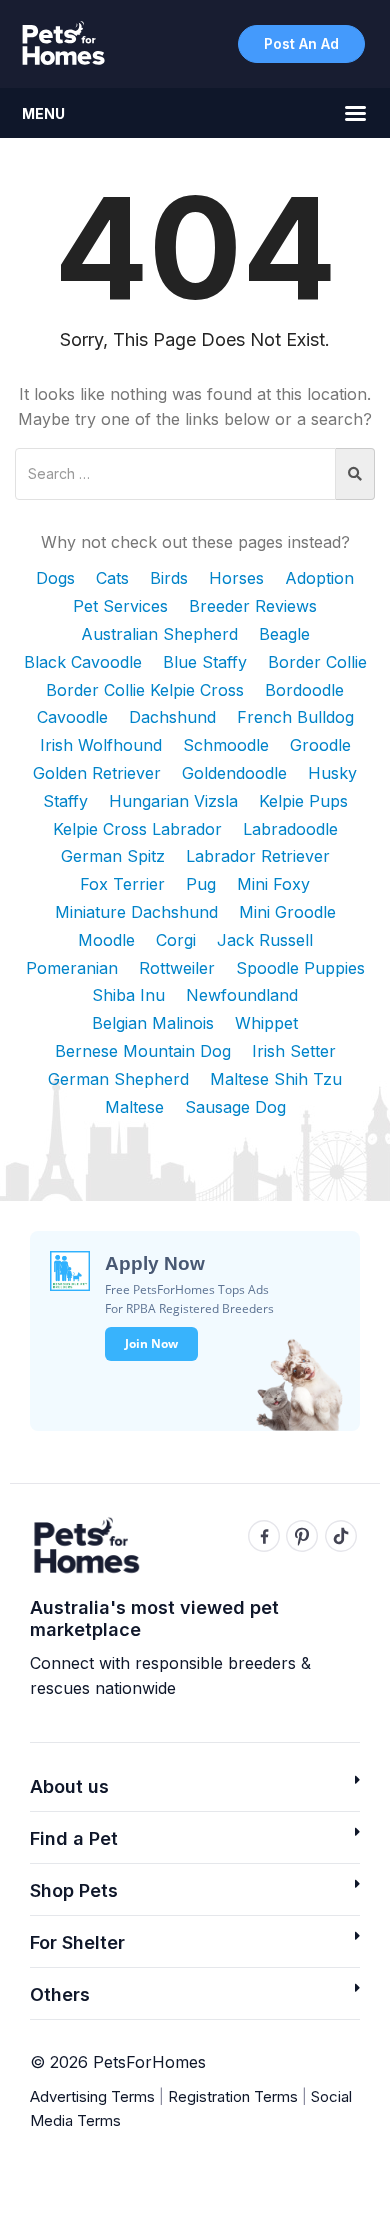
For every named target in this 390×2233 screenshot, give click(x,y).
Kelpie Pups (303, 801)
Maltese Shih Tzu (276, 1079)
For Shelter (77, 1942)
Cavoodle (72, 717)
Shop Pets (74, 1890)
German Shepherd (118, 1079)
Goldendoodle (234, 773)
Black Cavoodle (83, 662)
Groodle (320, 745)
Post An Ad (301, 43)
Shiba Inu (128, 995)
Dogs (55, 578)
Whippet (266, 1023)
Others (60, 1994)
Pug (201, 884)
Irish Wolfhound (101, 745)
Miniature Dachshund (136, 912)
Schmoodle (226, 745)
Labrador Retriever (258, 856)
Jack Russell (265, 940)
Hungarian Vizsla (173, 801)
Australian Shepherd (159, 634)
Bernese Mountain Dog (143, 1051)
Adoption (319, 578)
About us (69, 1786)
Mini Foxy (273, 884)
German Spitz (113, 856)
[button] (195, 1792)
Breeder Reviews (253, 606)
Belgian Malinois (153, 1023)
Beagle (284, 634)
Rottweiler (177, 968)
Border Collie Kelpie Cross (145, 690)
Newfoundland (242, 995)
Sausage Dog (235, 1107)
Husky (332, 773)
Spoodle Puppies (300, 968)
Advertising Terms (92, 2096)
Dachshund (172, 717)
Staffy (65, 801)
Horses (236, 578)
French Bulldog (295, 717)
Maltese (134, 1107)
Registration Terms (233, 2096)
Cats (112, 578)
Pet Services (120, 606)
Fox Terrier (122, 884)
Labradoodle (290, 829)
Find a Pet (74, 1838)
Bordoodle (304, 690)
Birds (169, 578)
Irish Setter (294, 1051)
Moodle (106, 940)
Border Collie (317, 662)
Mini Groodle (287, 912)
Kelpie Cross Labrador (137, 829)
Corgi (176, 940)
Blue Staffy (205, 662)
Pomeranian (72, 968)
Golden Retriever (97, 773)
